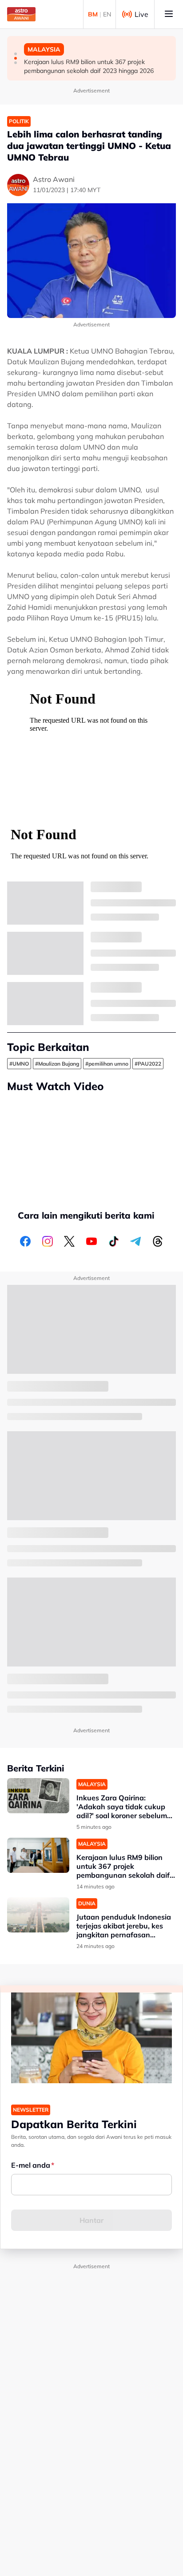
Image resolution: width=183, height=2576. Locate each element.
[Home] (21, 14)
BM (93, 14)
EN (107, 14)
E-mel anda (31, 2165)
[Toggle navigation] (169, 14)
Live (141, 14)
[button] (16, 54)
